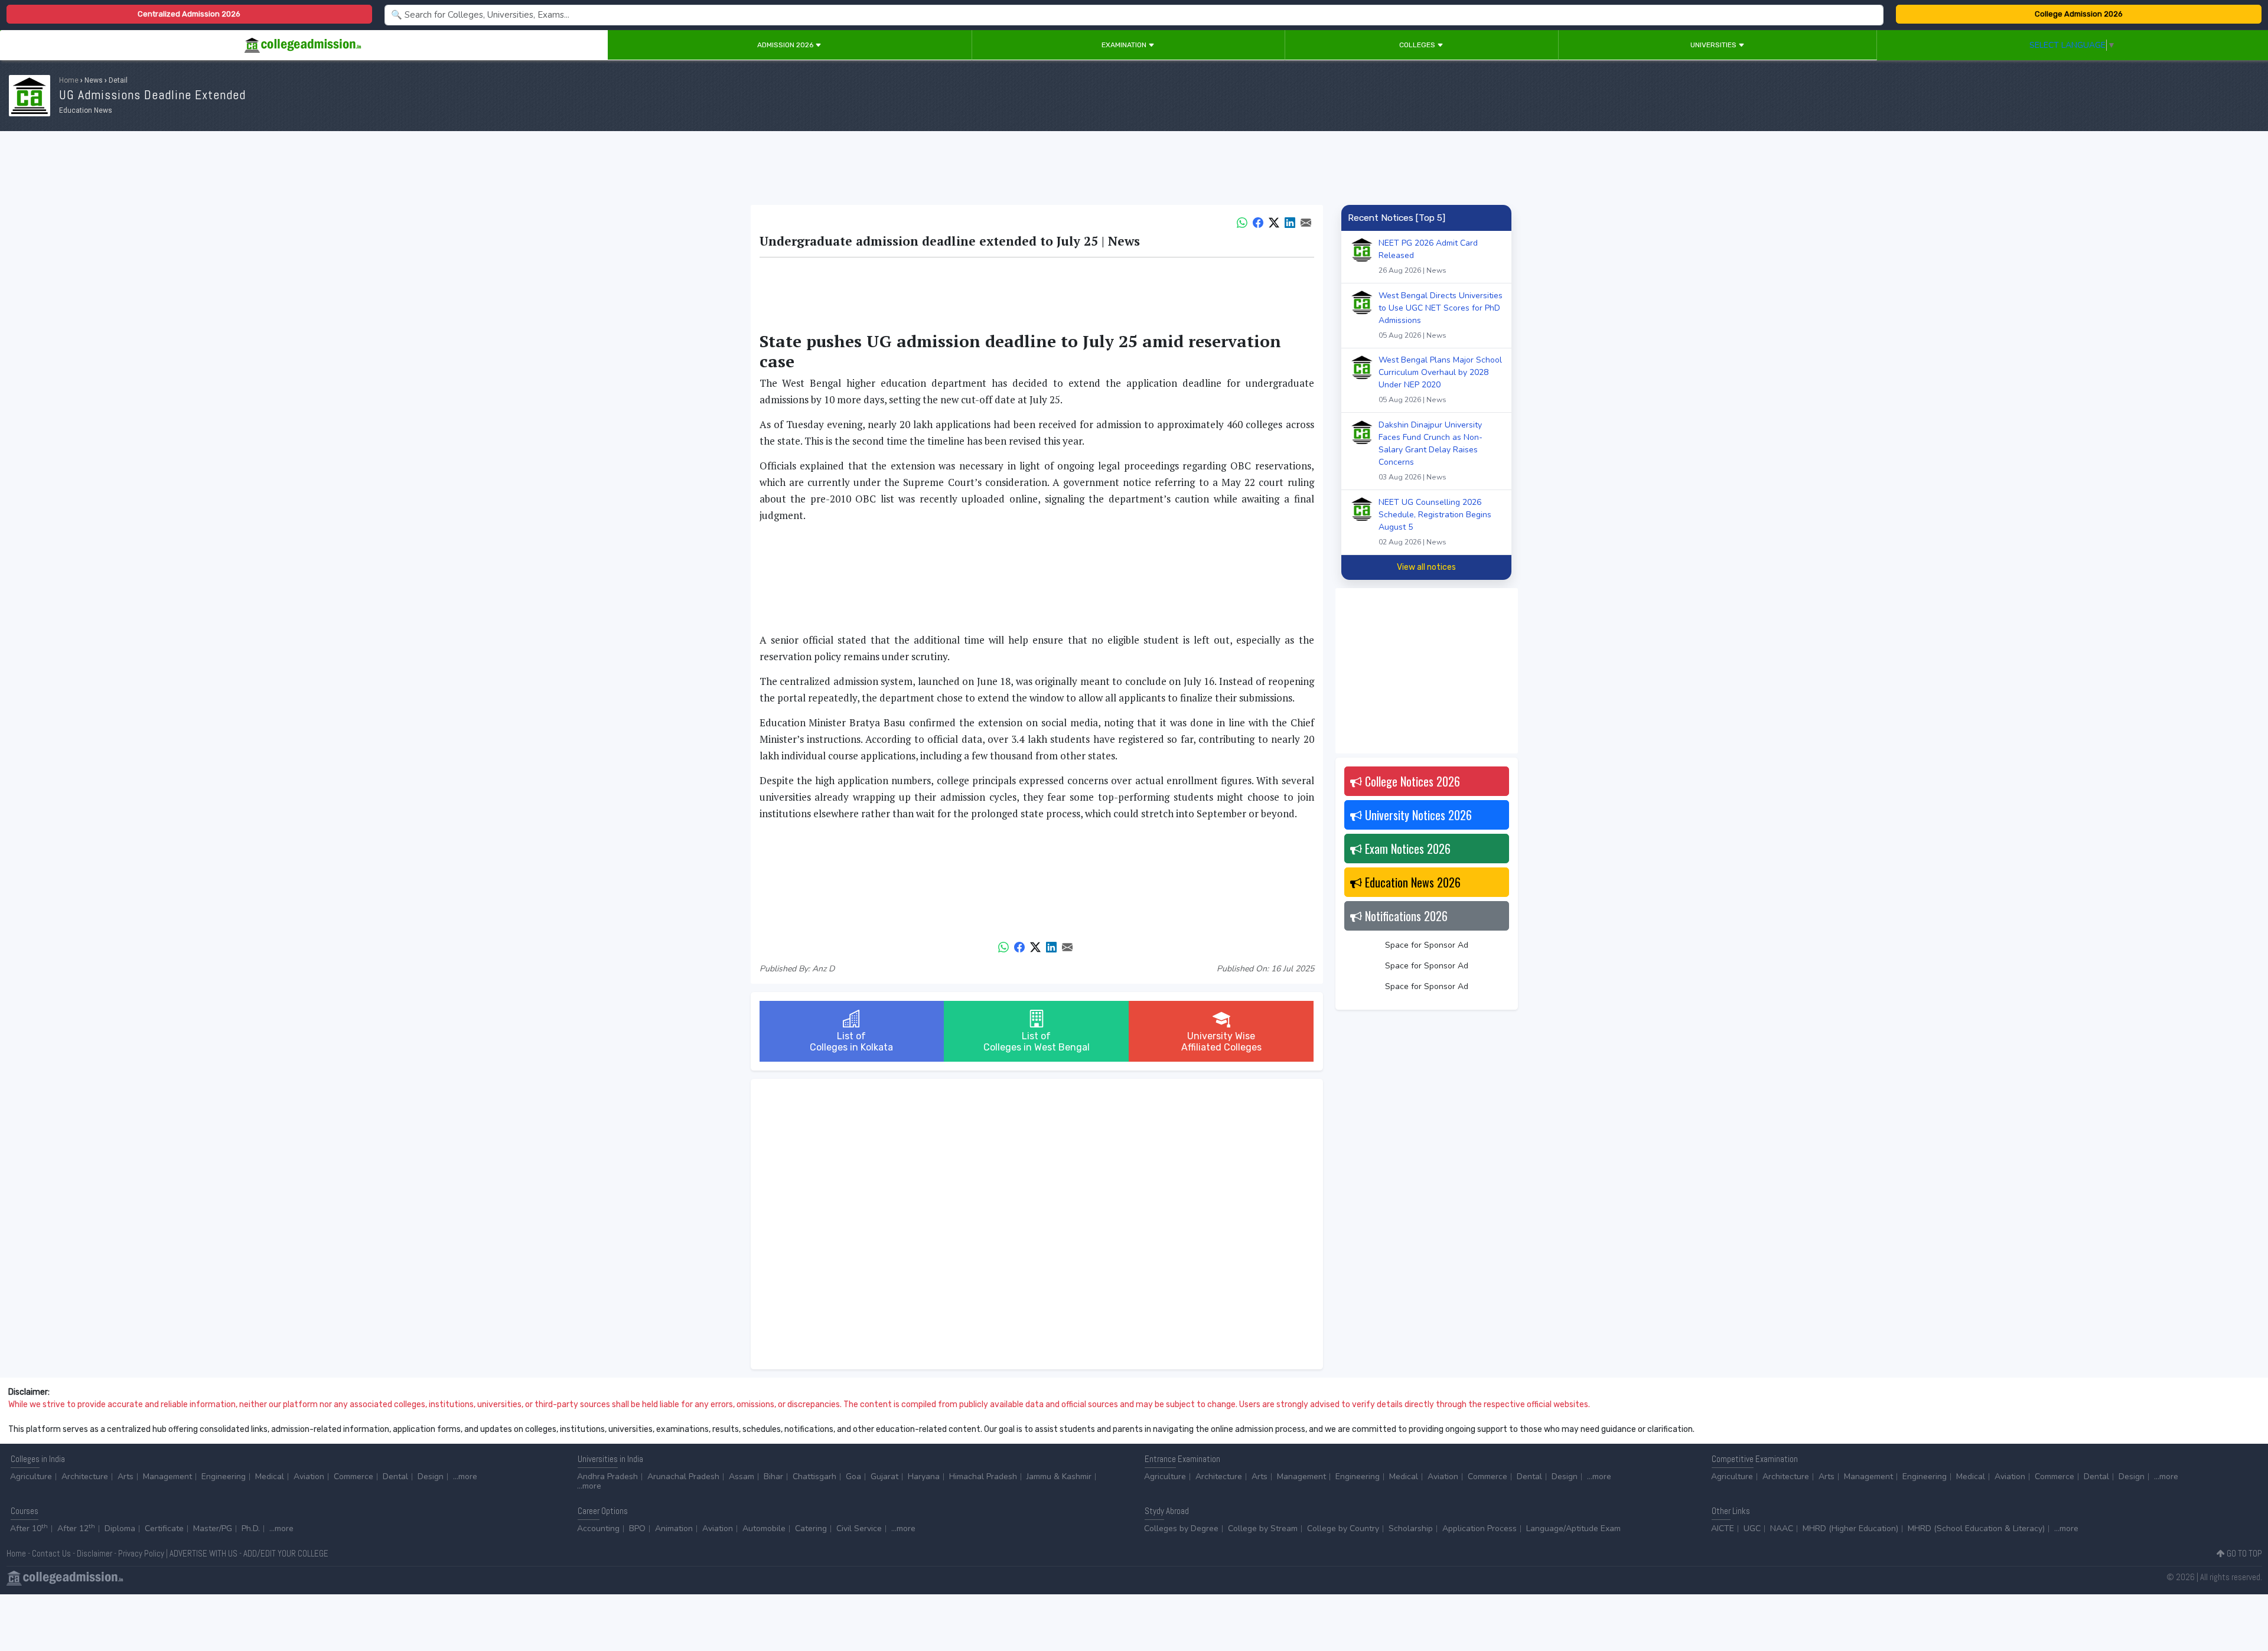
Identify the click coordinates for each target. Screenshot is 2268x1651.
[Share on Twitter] (1274, 221)
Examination (1125, 45)
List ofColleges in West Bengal (1037, 1042)
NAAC (1782, 1528)
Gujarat (884, 1477)
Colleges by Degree (1181, 1528)
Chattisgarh (814, 1477)
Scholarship (1411, 1528)
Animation (674, 1528)
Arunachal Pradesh (683, 1477)
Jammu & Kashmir (1059, 1477)
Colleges (1418, 45)
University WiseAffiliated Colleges (1221, 1042)
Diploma (120, 1528)
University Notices (1417, 815)
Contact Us (51, 1553)
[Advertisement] (1134, 170)
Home (69, 80)
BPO (637, 1528)
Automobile (764, 1528)
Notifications (1405, 916)
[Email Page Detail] (1306, 221)
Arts (126, 1477)
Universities (1714, 45)
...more (465, 1477)
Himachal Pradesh (983, 1477)
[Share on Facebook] (1258, 221)
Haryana (924, 1477)
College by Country (1343, 1528)
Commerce (353, 1477)
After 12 (76, 1528)
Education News (1411, 882)
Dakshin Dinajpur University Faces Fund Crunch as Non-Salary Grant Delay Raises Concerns (1430, 451)
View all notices (1426, 567)
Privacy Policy (141, 1553)
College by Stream (1263, 1528)
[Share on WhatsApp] (1242, 221)
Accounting (598, 1528)
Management (167, 1477)
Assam (742, 1477)
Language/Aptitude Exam (1573, 1528)
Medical (270, 1477)
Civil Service (859, 1528)
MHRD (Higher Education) (1850, 1528)
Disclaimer (94, 1553)
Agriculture (31, 1477)
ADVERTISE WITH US (203, 1553)
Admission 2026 (786, 45)
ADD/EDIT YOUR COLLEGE (286, 1553)
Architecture (85, 1477)
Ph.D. (251, 1528)
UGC (1752, 1528)
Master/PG (213, 1528)
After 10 (29, 1528)
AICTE (1723, 1528)
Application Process (1480, 1528)
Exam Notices (1406, 849)
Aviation (309, 1477)
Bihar (773, 1477)
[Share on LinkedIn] (1290, 221)
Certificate (164, 1528)
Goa (853, 1477)
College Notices (1411, 781)
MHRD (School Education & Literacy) (1976, 1528)
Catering (811, 1528)
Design (431, 1477)
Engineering (224, 1477)
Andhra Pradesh (607, 1477)
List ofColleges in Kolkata (851, 1042)
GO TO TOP (2243, 1553)
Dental (395, 1477)
